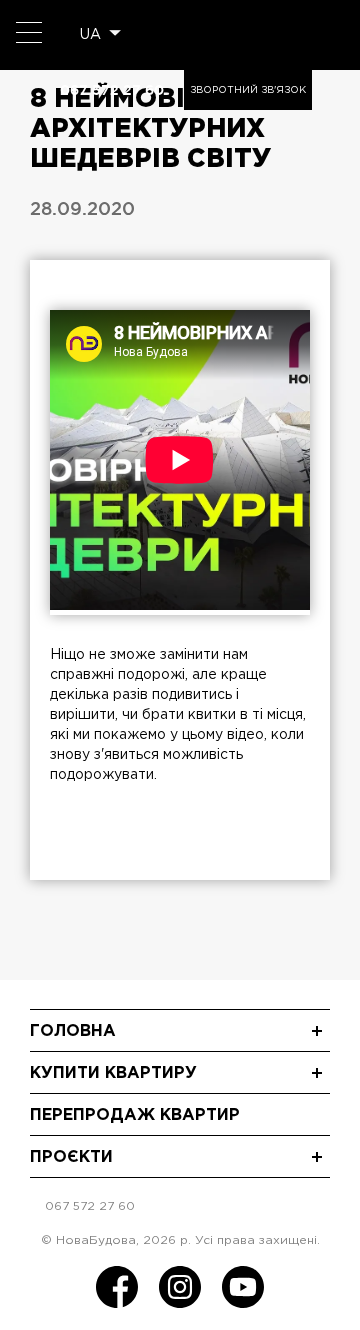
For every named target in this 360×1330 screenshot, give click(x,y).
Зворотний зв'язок (248, 90)
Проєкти (71, 1157)
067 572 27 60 (112, 90)
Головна (73, 1031)
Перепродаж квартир (135, 1115)
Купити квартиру (113, 1073)
